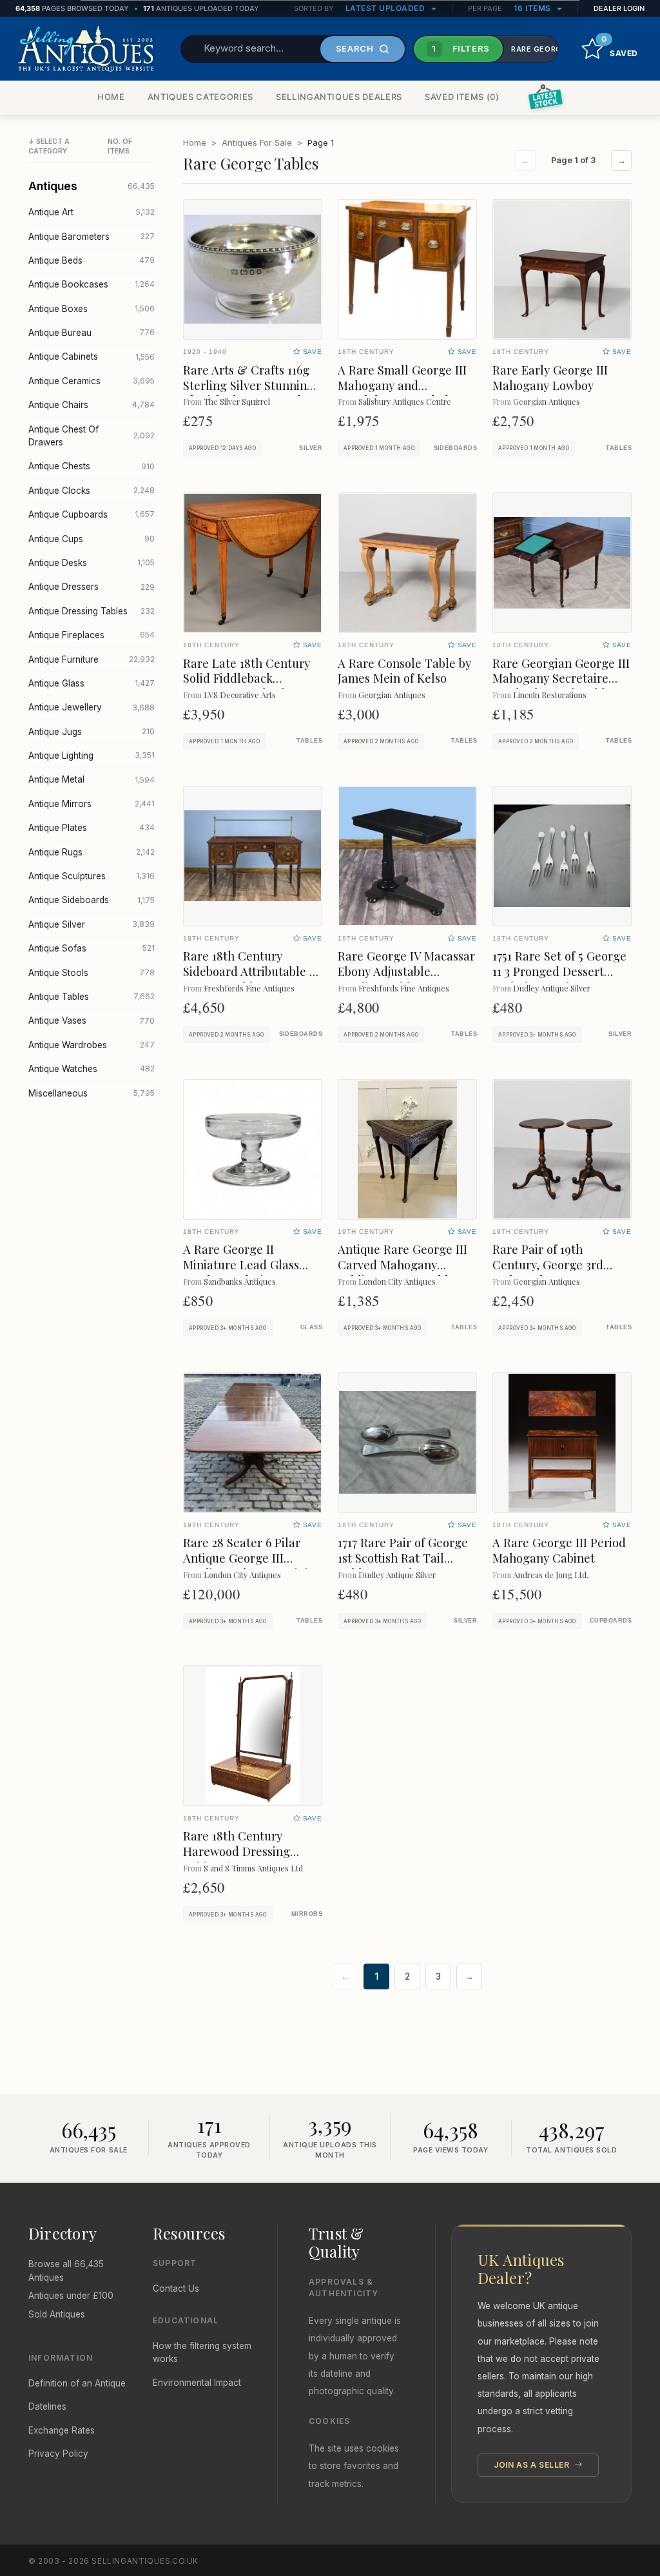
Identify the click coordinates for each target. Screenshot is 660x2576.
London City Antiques (397, 1281)
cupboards (611, 1621)
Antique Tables (92, 997)
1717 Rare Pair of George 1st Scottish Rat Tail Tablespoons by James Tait (403, 1566)
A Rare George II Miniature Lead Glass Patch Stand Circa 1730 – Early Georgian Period (250, 1272)
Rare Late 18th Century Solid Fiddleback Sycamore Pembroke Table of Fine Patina (247, 686)
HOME (111, 97)
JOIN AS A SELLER (533, 2465)
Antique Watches (92, 1069)
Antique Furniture (92, 659)
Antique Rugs (92, 852)
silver (311, 448)
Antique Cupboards (92, 514)
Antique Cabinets (92, 356)
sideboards (455, 448)
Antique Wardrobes (92, 1045)
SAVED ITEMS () (462, 97)
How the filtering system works (202, 2352)
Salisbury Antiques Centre (405, 401)
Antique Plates (92, 828)
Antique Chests (92, 466)
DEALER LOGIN (619, 8)
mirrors (307, 1914)
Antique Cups (92, 539)
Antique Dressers (92, 587)
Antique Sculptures (92, 876)
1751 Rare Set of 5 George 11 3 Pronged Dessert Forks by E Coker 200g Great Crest (559, 979)
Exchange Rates (62, 2430)
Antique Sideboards (92, 900)
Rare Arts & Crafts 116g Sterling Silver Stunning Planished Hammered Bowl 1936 (248, 393)
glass (311, 1327)
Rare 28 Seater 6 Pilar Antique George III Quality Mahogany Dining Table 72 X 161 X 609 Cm (253, 1566)
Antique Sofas (92, 948)
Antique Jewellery (92, 707)
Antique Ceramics (92, 381)
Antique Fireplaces (92, 635)
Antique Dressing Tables (92, 611)
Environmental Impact (197, 2383)
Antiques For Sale (257, 142)
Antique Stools (92, 973)
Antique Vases (92, 1020)
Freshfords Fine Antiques (249, 988)
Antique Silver (92, 924)
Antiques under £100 (71, 2296)
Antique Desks (92, 563)
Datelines (47, 2406)
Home (195, 142)
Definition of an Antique (77, 2383)
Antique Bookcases (92, 284)
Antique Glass (92, 683)
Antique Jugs (92, 732)
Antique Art (92, 212)
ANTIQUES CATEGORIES (200, 97)
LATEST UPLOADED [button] (386, 8)
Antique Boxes (92, 309)
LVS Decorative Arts (240, 695)
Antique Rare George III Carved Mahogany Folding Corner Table (403, 1264)
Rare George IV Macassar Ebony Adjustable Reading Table (406, 971)
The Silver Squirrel (237, 401)
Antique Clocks (92, 491)
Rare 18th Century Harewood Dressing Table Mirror (237, 1851)
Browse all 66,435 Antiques (66, 2270)
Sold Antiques (57, 2314)
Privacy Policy (58, 2454)
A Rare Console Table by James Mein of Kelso (404, 671)
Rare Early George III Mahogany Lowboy (550, 377)
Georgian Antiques (547, 401)
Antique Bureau (92, 333)
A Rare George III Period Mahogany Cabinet (559, 1550)
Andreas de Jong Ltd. (551, 1575)
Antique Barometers (92, 237)
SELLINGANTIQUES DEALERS (339, 97)
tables (619, 448)
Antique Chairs (92, 405)
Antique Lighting (92, 756)
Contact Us (176, 2288)
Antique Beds (92, 260)
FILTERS (461, 48)
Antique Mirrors (92, 804)
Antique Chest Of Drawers (92, 436)
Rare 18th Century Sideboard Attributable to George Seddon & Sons (252, 971)
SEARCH (355, 48)
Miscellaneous (92, 1093)
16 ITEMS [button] (534, 8)
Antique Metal (92, 779)
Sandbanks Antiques (240, 1281)
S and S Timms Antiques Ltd (253, 1868)
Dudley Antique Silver (552, 988)
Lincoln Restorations (550, 695)
